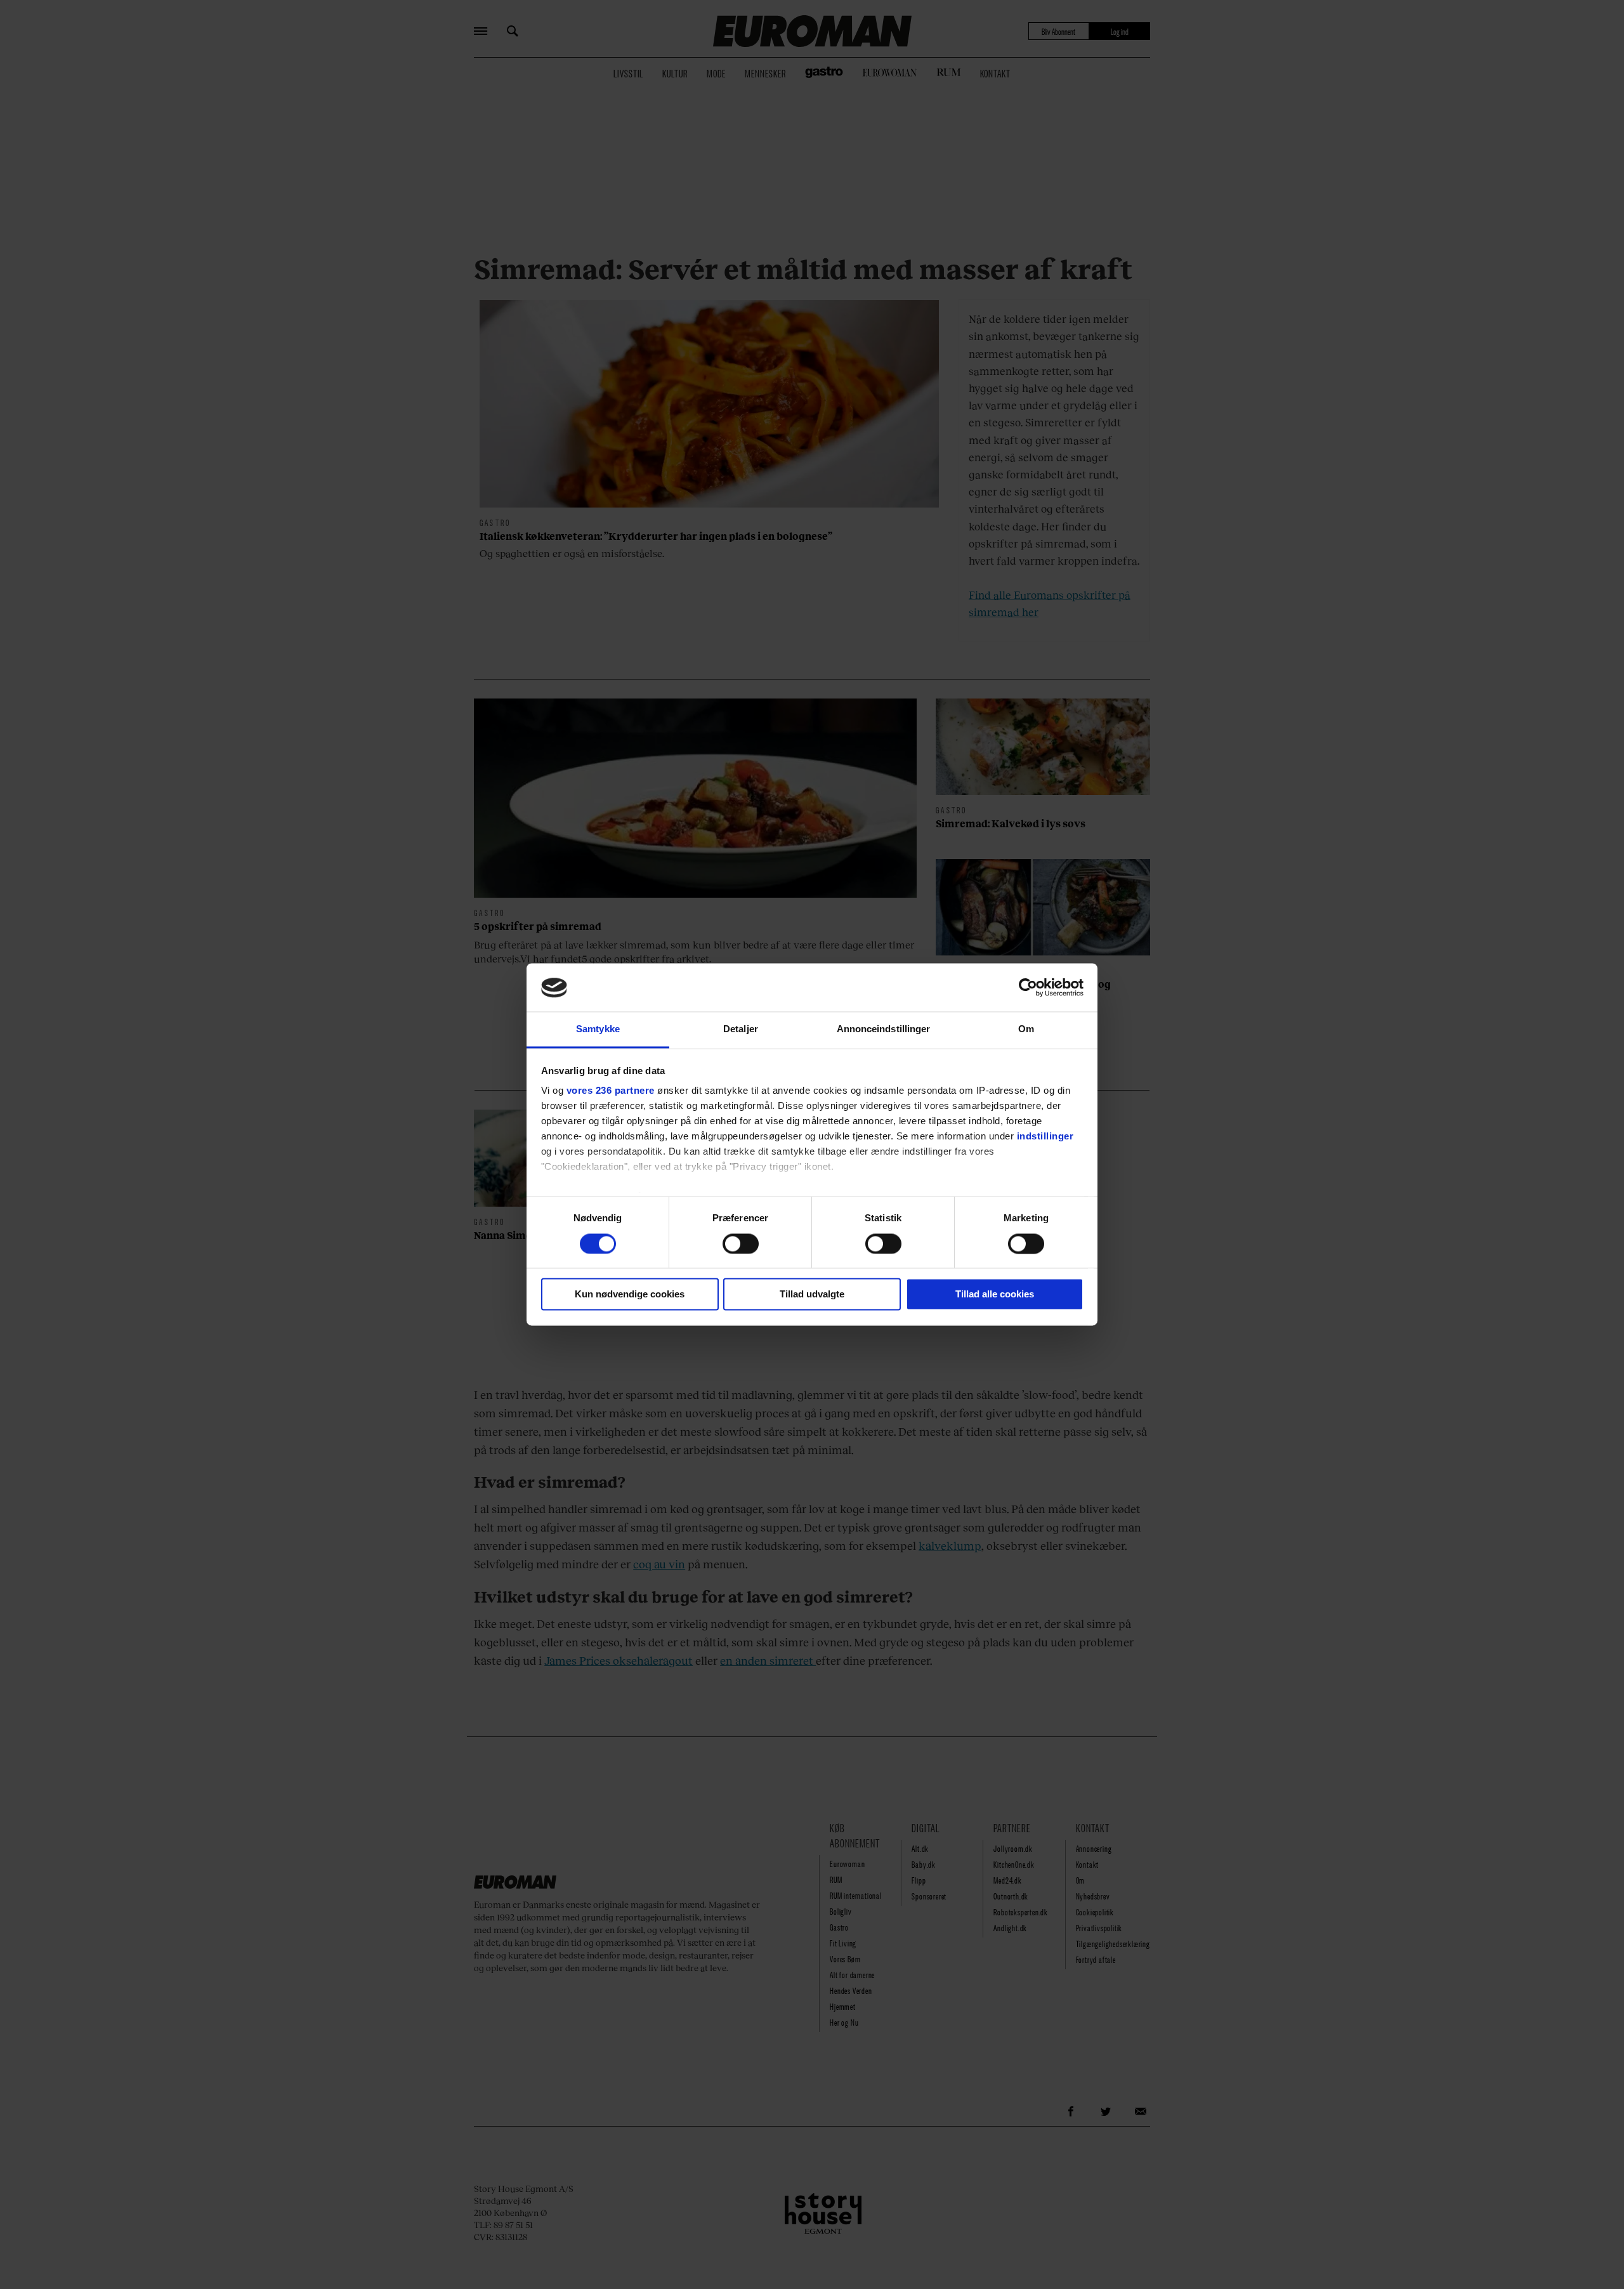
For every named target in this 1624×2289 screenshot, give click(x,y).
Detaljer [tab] (741, 1029)
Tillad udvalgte (812, 1295)
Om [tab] (1026, 1029)
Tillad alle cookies (995, 1295)
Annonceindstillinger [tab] (884, 1029)
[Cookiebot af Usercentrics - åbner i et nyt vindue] (1028, 988)
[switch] (741, 1244)
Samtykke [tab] (598, 1029)
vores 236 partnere (611, 1091)
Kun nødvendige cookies (630, 1295)
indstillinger (1045, 1137)
